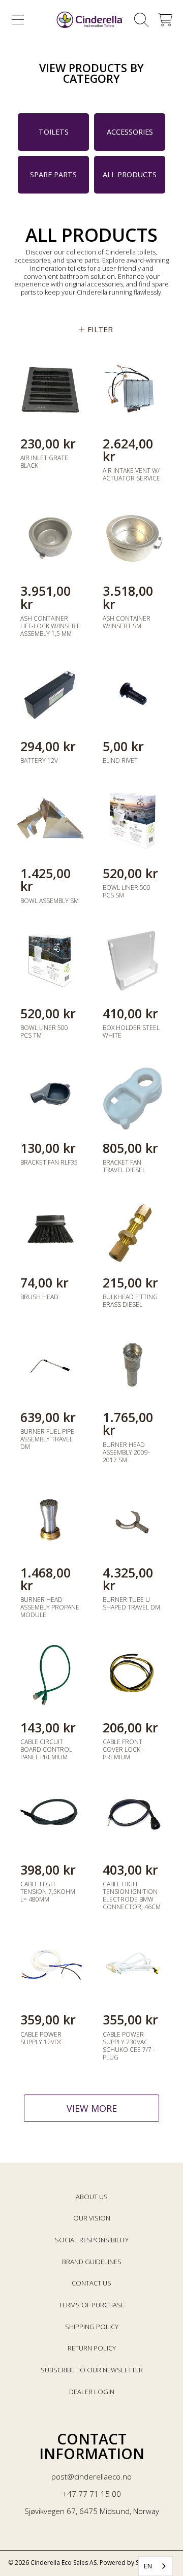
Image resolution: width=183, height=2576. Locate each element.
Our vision (92, 2218)
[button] (18, 20)
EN (148, 2566)
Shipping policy (92, 2327)
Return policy (92, 2348)
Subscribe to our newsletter (92, 2370)
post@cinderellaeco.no (91, 2476)
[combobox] (156, 2566)
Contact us (91, 2283)
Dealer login (92, 2392)
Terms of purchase (92, 2305)
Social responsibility (92, 2240)
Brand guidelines (92, 2262)
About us (92, 2197)
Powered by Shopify (128, 2563)
